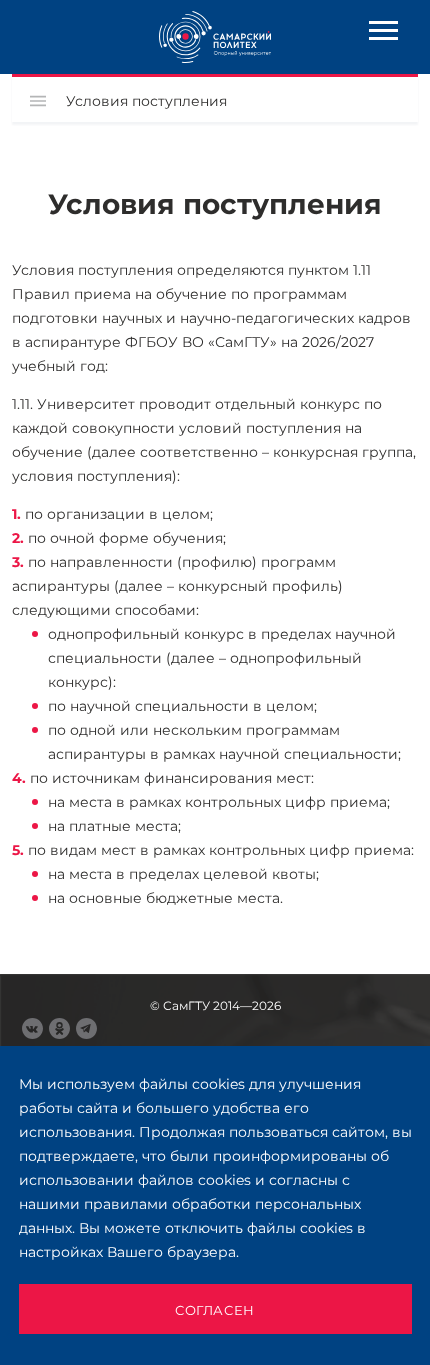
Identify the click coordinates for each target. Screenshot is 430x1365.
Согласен (215, 1310)
